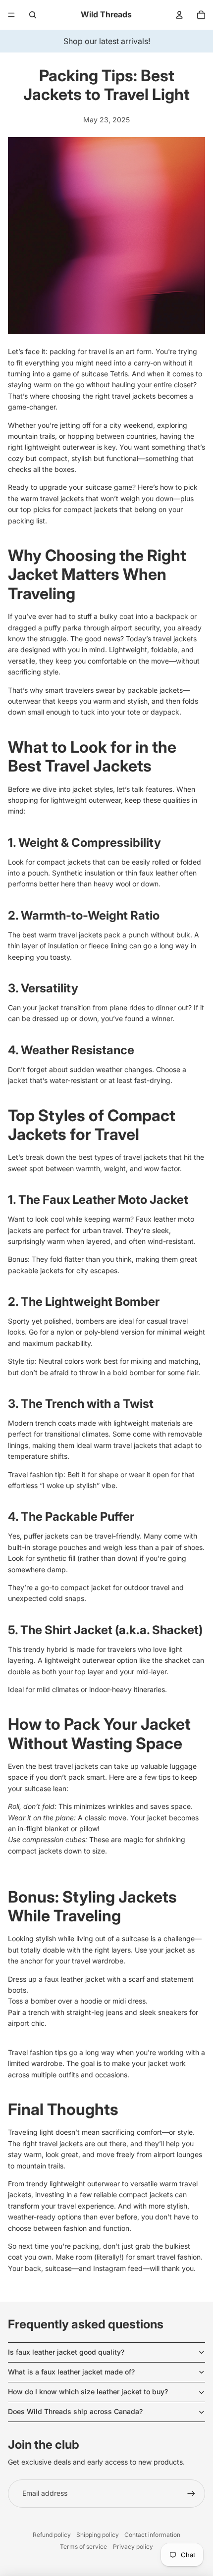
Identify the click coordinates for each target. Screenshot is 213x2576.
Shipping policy (98, 2535)
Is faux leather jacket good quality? (66, 2352)
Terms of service (83, 2547)
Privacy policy (133, 2547)
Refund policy (52, 2535)
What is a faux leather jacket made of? (71, 2372)
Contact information (152, 2535)
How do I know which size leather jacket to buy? (88, 2392)
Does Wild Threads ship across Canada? (75, 2411)
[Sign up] (191, 2493)
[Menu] (11, 15)
